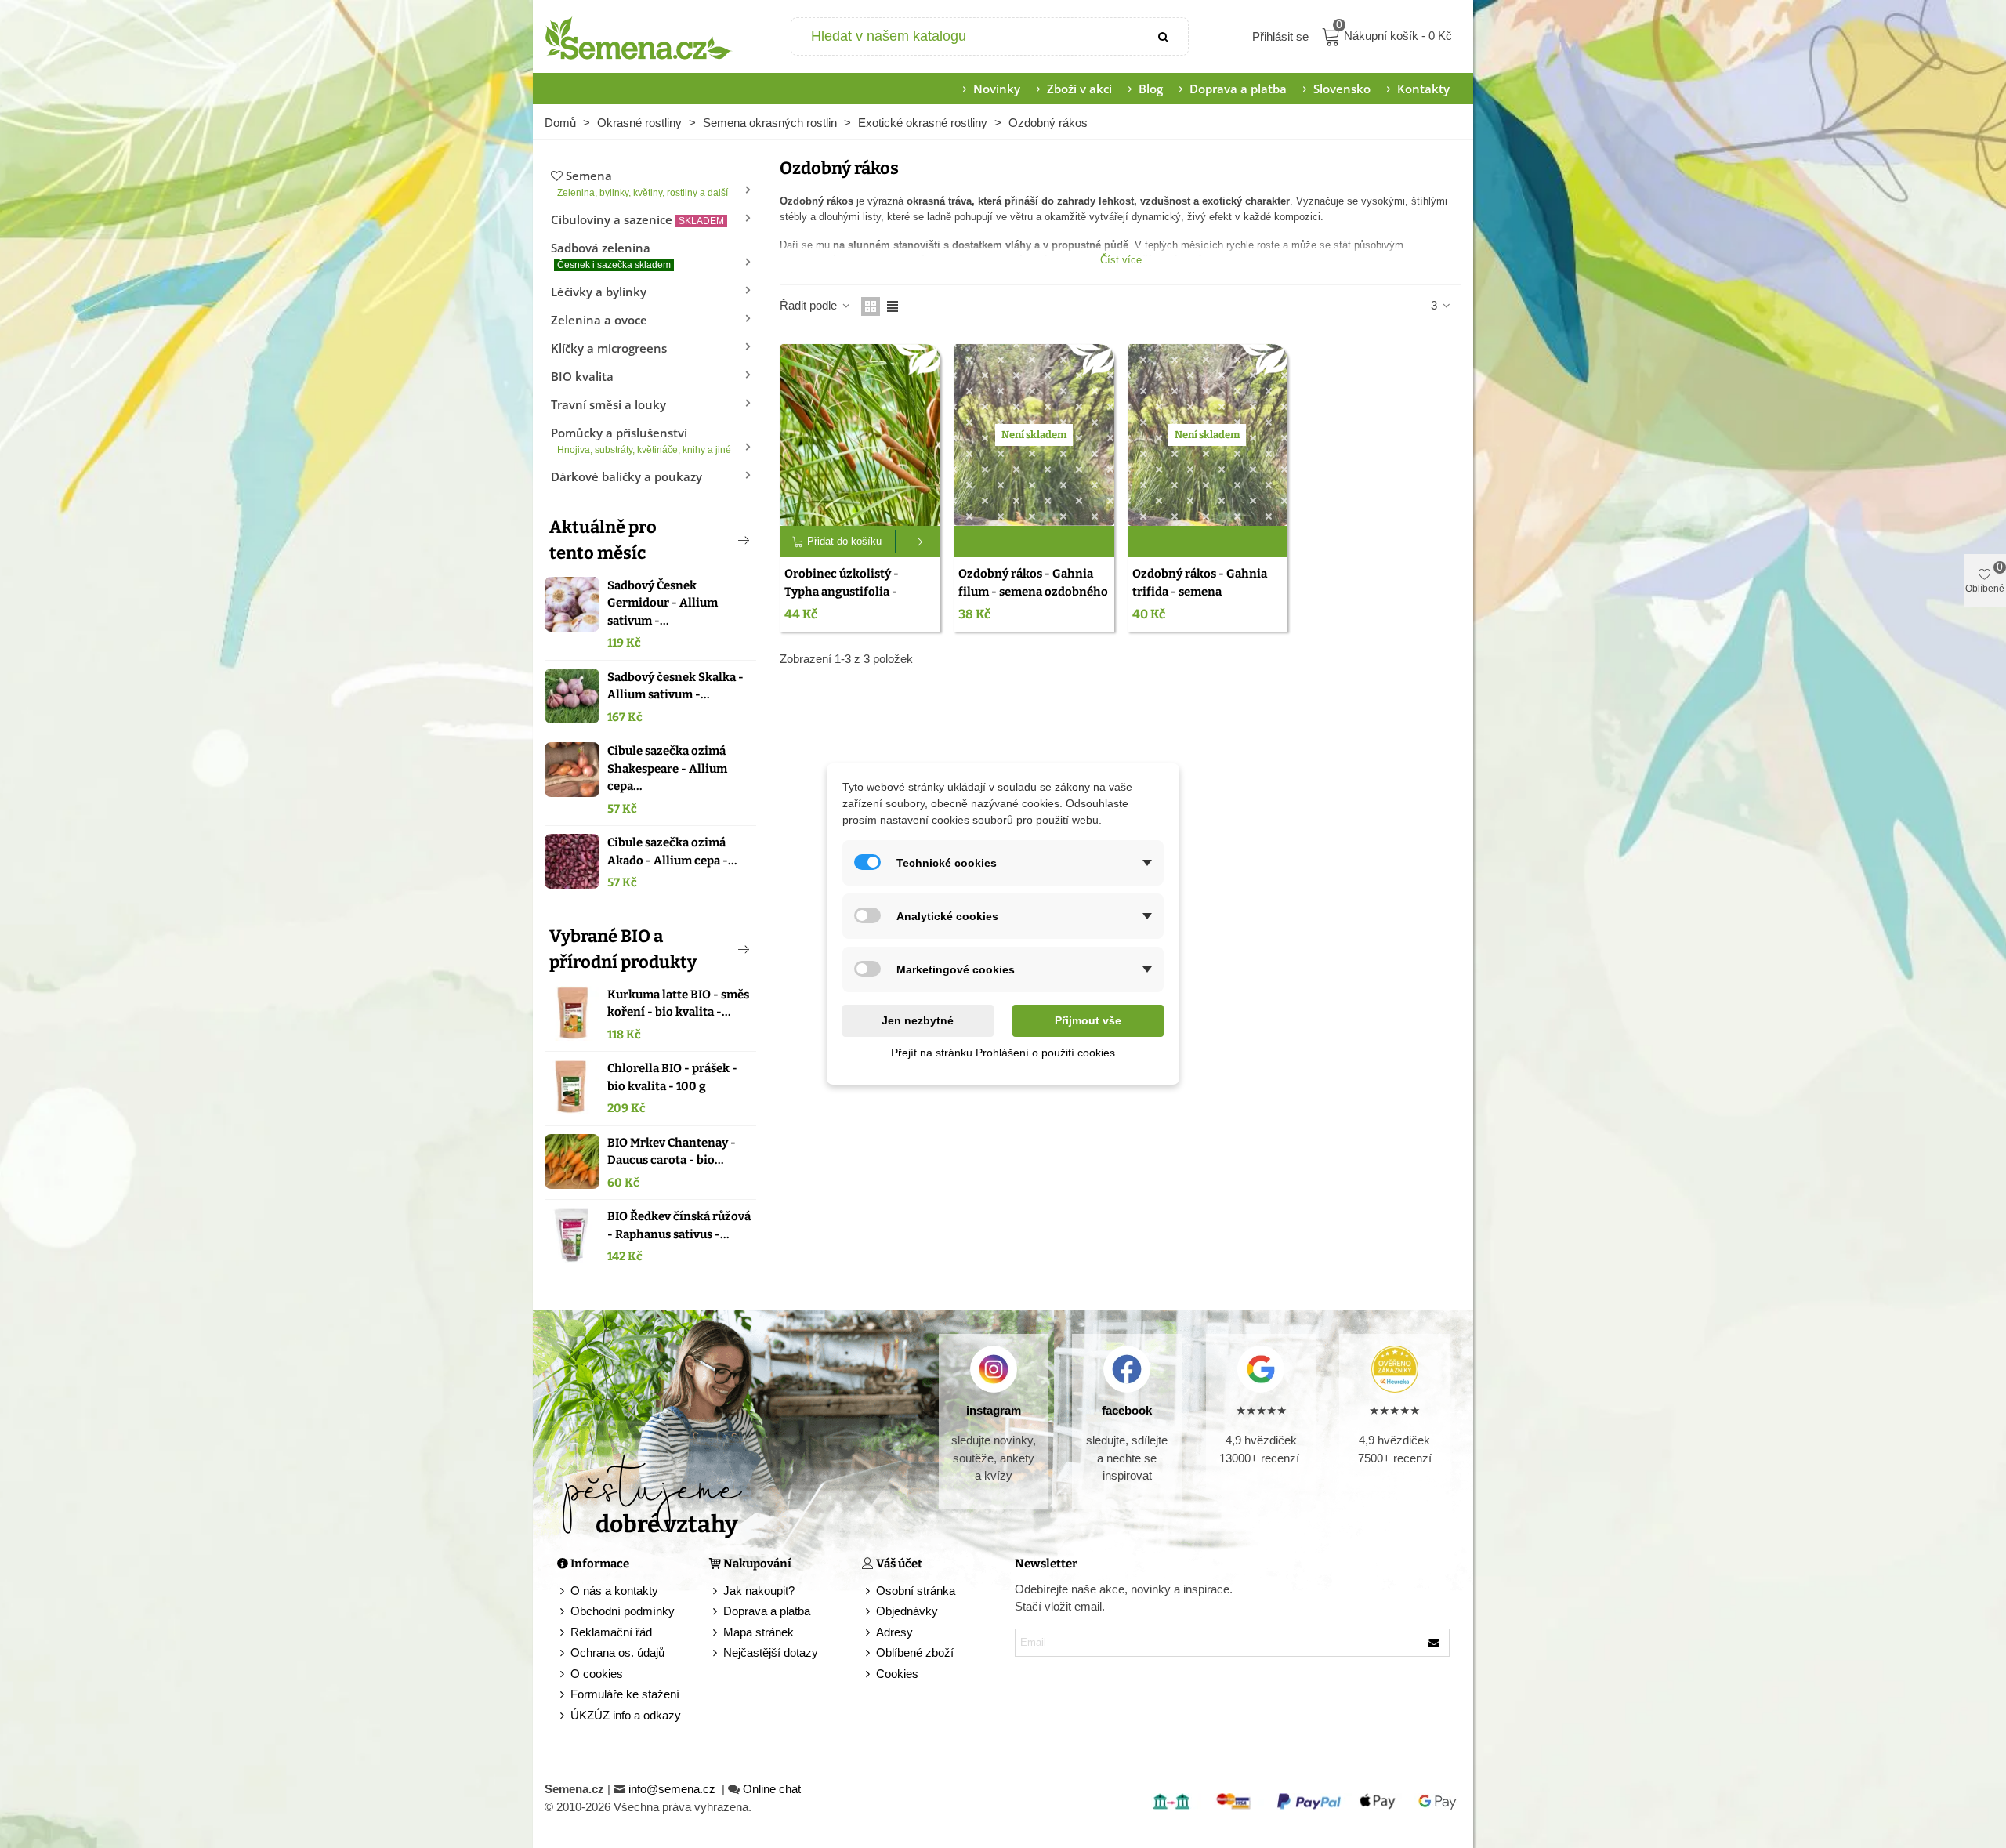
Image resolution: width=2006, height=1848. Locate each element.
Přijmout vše (1088, 1020)
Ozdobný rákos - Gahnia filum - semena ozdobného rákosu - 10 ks (1033, 591)
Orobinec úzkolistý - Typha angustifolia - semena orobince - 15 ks (851, 591)
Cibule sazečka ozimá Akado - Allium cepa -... (672, 852)
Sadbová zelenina (611, 255)
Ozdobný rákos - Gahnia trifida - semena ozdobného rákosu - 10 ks (1203, 591)
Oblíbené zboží (915, 1652)
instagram (994, 1410)
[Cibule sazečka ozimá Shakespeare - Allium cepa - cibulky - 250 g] (572, 770)
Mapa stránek (759, 1632)
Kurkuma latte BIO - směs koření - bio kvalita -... (678, 1004)
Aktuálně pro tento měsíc (603, 540)
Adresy (894, 1632)
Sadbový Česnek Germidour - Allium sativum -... (663, 603)
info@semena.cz (673, 1789)
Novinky (997, 89)
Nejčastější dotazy (771, 1652)
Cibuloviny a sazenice (637, 219)
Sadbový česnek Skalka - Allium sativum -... (675, 686)
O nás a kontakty (614, 1591)
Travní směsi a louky (608, 404)
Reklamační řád (611, 1632)
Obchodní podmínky (623, 1611)
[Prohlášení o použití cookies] (869, 1674)
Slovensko (1342, 89)
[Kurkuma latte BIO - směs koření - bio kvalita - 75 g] (572, 1013)
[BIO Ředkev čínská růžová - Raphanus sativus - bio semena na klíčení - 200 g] (572, 1235)
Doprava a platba (1238, 89)
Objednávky (907, 1611)
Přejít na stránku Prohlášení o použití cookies (1003, 1053)
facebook (1127, 1410)
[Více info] (918, 542)
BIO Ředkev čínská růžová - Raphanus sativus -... (679, 1225)
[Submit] (1164, 36)
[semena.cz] (639, 37)
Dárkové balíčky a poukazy (626, 476)
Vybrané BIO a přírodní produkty (623, 949)
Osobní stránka (916, 1591)
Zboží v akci (1079, 89)
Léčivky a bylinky (599, 292)
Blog (1151, 89)
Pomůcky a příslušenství (641, 440)
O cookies (597, 1674)
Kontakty (1423, 89)
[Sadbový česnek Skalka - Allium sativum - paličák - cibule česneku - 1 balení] (572, 696)
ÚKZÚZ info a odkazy (626, 1715)
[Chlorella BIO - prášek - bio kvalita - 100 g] (572, 1087)
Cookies (897, 1674)
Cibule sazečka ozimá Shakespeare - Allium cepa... (667, 768)
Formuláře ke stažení (625, 1694)
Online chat (772, 1789)
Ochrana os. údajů (617, 1652)
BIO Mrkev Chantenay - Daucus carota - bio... (672, 1152)
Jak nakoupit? (759, 1591)
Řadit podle (810, 305)
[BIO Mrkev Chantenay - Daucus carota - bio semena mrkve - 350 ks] (572, 1161)
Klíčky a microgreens (609, 348)
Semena (643, 183)
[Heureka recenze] (1394, 1369)
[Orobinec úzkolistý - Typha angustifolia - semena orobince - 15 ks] (860, 435)
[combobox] (967, 36)
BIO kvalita (582, 376)
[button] (718, 540)
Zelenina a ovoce (599, 320)
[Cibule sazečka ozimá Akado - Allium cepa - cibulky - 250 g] (572, 861)
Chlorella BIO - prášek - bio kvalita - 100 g (672, 1077)
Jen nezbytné (918, 1020)
